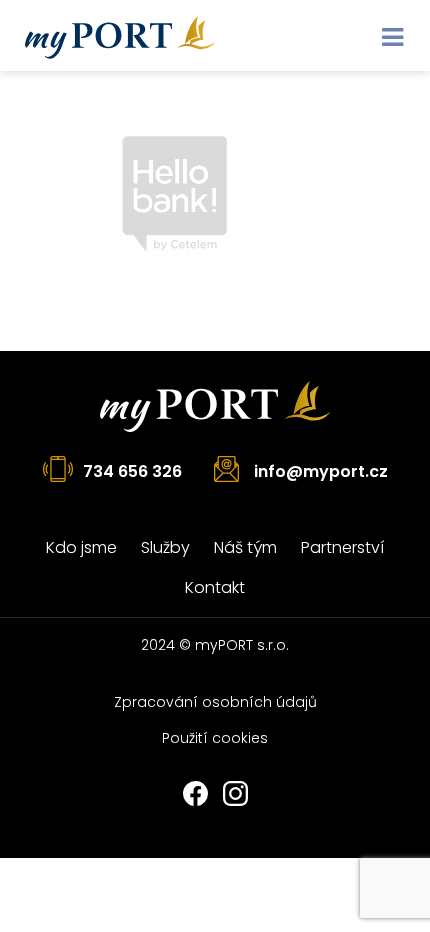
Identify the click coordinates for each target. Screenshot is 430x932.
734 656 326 (132, 471)
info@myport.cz (321, 471)
